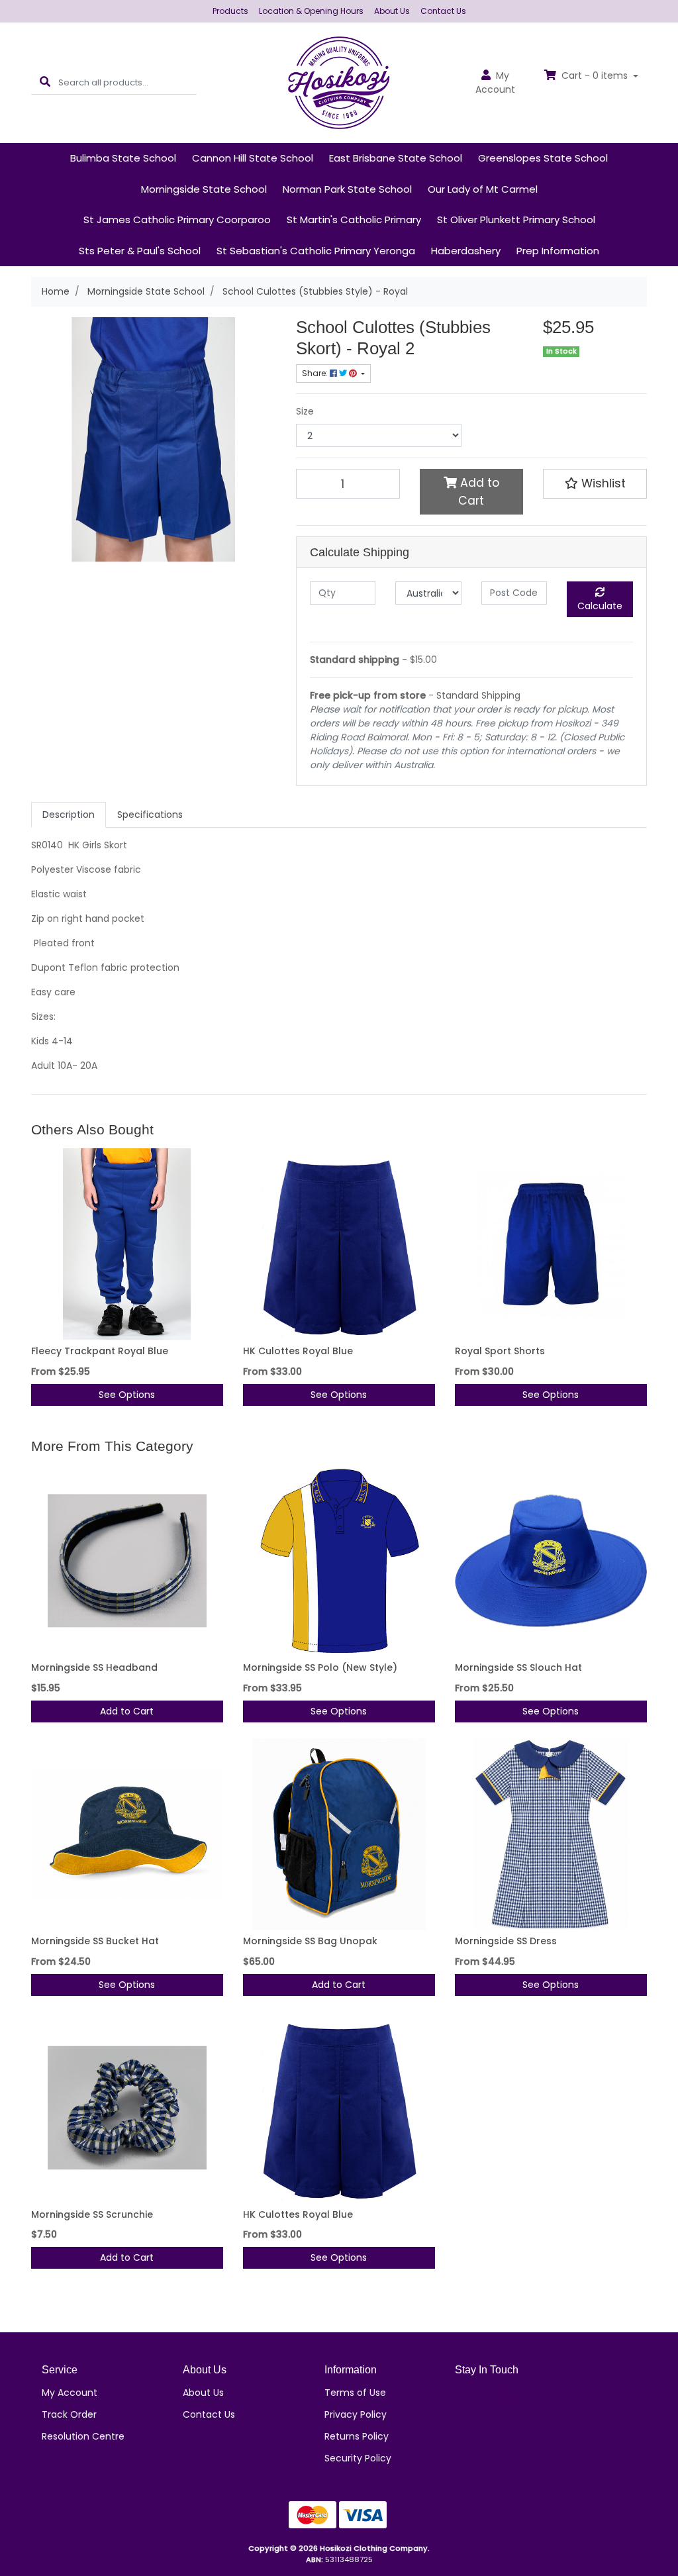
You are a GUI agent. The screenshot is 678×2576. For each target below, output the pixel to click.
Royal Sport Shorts (500, 1351)
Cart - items (595, 75)
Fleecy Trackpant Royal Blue (100, 1351)
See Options (127, 1395)
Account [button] (495, 82)
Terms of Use (355, 2393)
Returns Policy (357, 2436)
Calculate (600, 606)
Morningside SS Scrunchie (92, 2214)
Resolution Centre (83, 2436)
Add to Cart (478, 491)
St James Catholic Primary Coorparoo (177, 220)
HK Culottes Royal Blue (298, 1351)
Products (230, 11)
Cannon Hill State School (253, 158)
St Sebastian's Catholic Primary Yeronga (316, 251)
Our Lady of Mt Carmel (483, 189)
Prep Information (558, 251)
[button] (595, 483)
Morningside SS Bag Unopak (310, 1941)
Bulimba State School (123, 158)
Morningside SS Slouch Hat (518, 1667)
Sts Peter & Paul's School (140, 251)
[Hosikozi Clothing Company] (339, 82)
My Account (70, 2393)
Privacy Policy (356, 2414)
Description (69, 815)
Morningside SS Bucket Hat (95, 1941)
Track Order (69, 2414)
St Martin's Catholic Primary (354, 220)
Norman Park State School (347, 189)
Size (305, 411)
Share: (316, 373)
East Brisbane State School (396, 158)
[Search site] (45, 82)
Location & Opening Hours (311, 11)
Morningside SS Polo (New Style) (320, 1667)
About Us (392, 11)
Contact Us (443, 11)
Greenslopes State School (543, 158)
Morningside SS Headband (94, 1667)
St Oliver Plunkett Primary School (516, 220)
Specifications (150, 815)
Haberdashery (466, 251)
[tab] (69, 815)
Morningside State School (204, 189)
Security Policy (358, 2458)
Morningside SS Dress (506, 1941)
